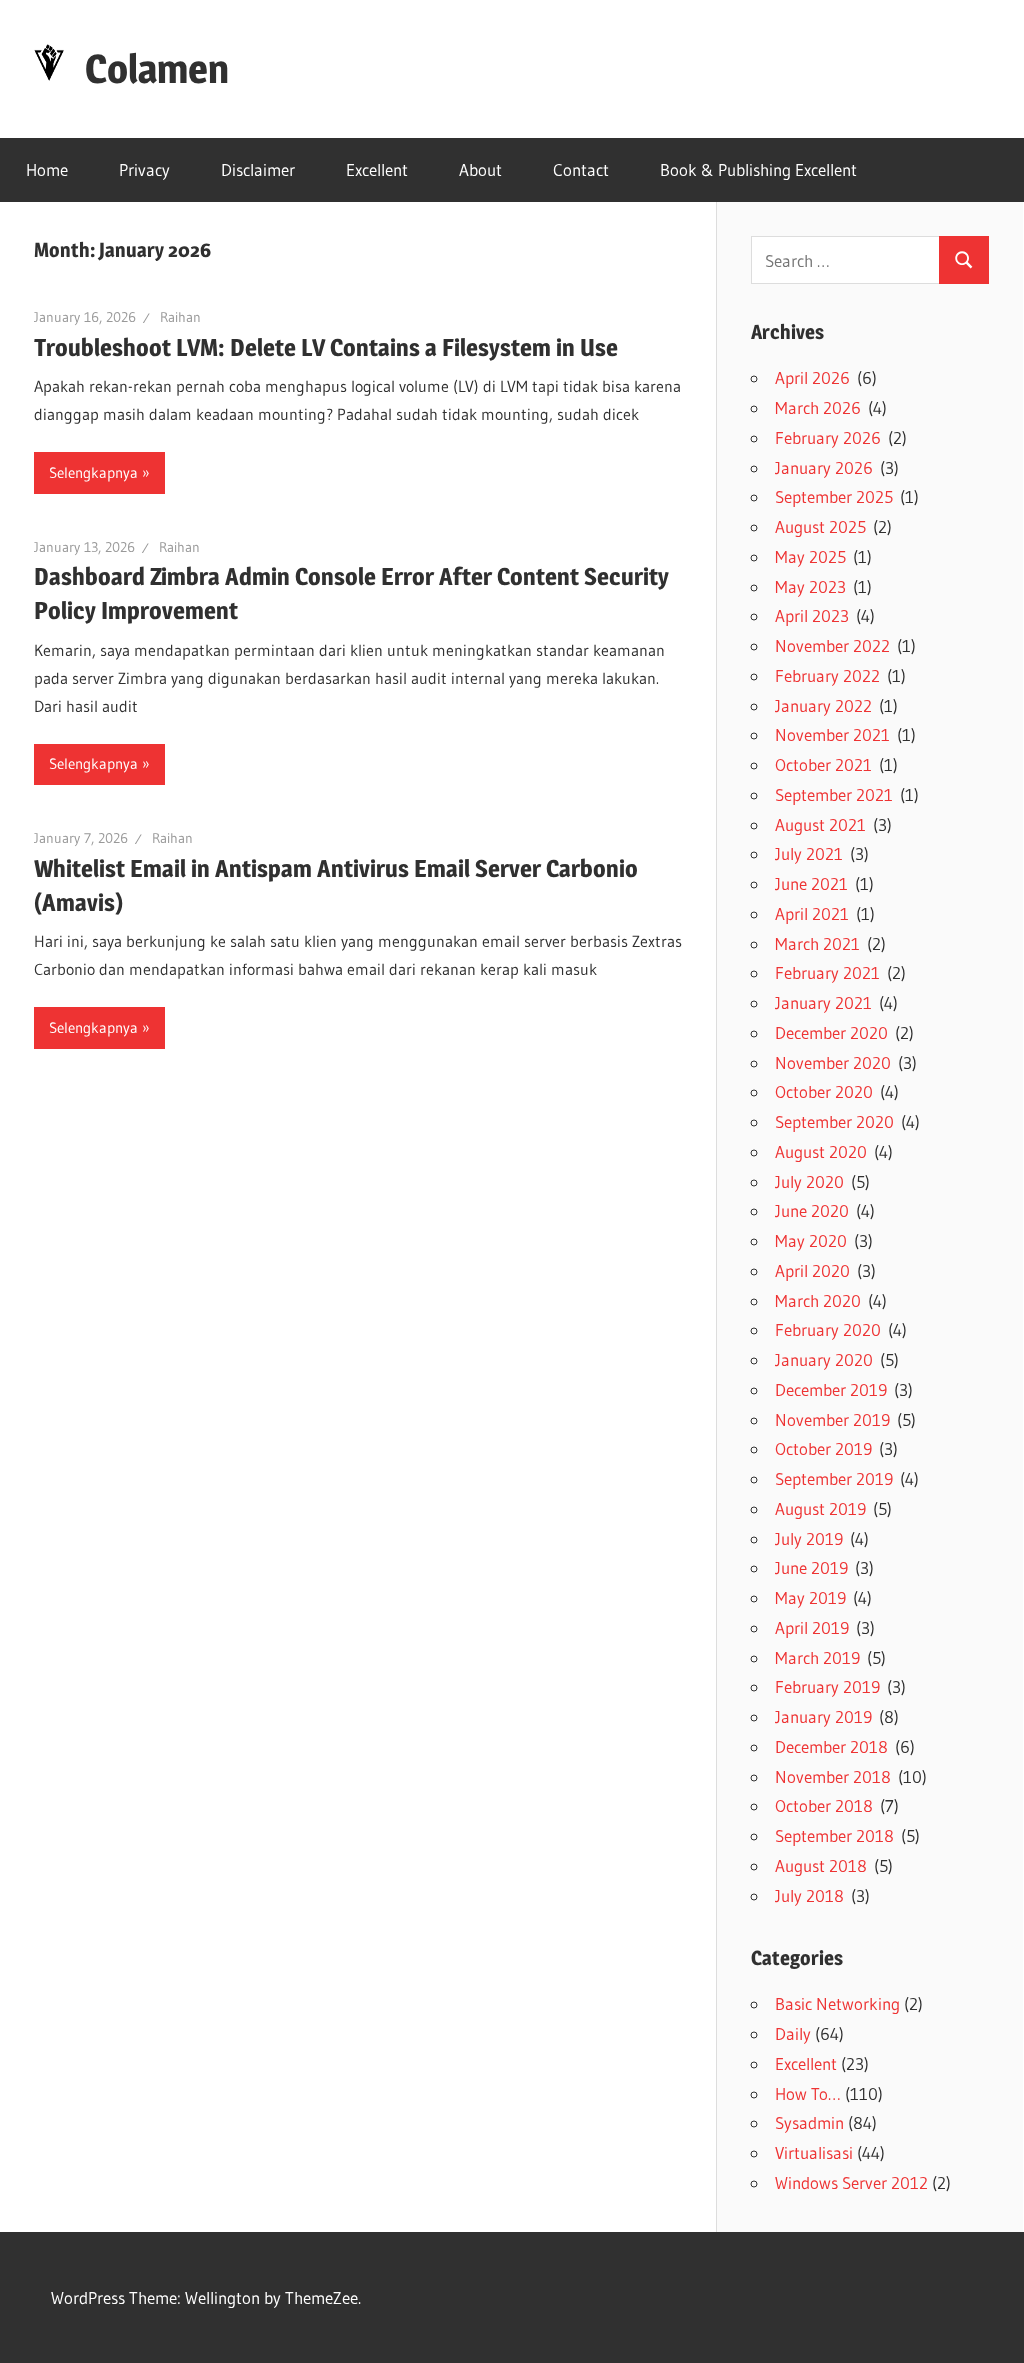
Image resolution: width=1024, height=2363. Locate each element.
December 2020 (831, 1032)
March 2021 (817, 943)
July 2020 (809, 1181)
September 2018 (834, 1835)
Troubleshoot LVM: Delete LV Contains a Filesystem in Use (326, 347)
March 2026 (818, 407)
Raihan (180, 317)
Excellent (377, 169)
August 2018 (821, 1865)
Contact (581, 169)
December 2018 (831, 1746)
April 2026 (812, 377)
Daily (793, 2033)
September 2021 (834, 794)
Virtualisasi (814, 2152)
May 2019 (810, 1597)
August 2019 (820, 1508)
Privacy (144, 169)
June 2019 (811, 1567)
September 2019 (834, 1478)
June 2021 (811, 883)
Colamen (157, 68)
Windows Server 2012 (851, 2182)
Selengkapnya (93, 472)
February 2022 (827, 675)
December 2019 (831, 1389)
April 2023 (812, 615)
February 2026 (828, 437)
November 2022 (832, 645)
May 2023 (810, 586)
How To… (808, 2093)
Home (47, 169)
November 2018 (833, 1776)
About (480, 169)
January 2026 (824, 467)
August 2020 (821, 1151)
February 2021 (827, 972)
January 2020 (824, 1359)
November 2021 (832, 734)
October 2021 (823, 764)
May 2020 (811, 1240)
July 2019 (809, 1538)
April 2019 (812, 1627)
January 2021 (823, 1002)
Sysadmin (809, 2122)
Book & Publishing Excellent (758, 169)
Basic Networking (837, 2003)
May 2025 (810, 556)
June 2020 (812, 1210)
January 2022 (823, 705)
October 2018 (824, 1805)
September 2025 (834, 496)
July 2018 (809, 1895)
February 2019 (827, 1686)
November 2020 (833, 1062)
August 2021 (820, 824)
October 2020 (824, 1091)
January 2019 (823, 1716)
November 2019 (832, 1419)
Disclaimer (258, 169)
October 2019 (823, 1448)
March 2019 (817, 1657)
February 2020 (828, 1329)
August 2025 (820, 526)
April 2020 (812, 1270)
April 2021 (812, 913)
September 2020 (834, 1121)
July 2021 (809, 853)
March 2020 (818, 1300)
